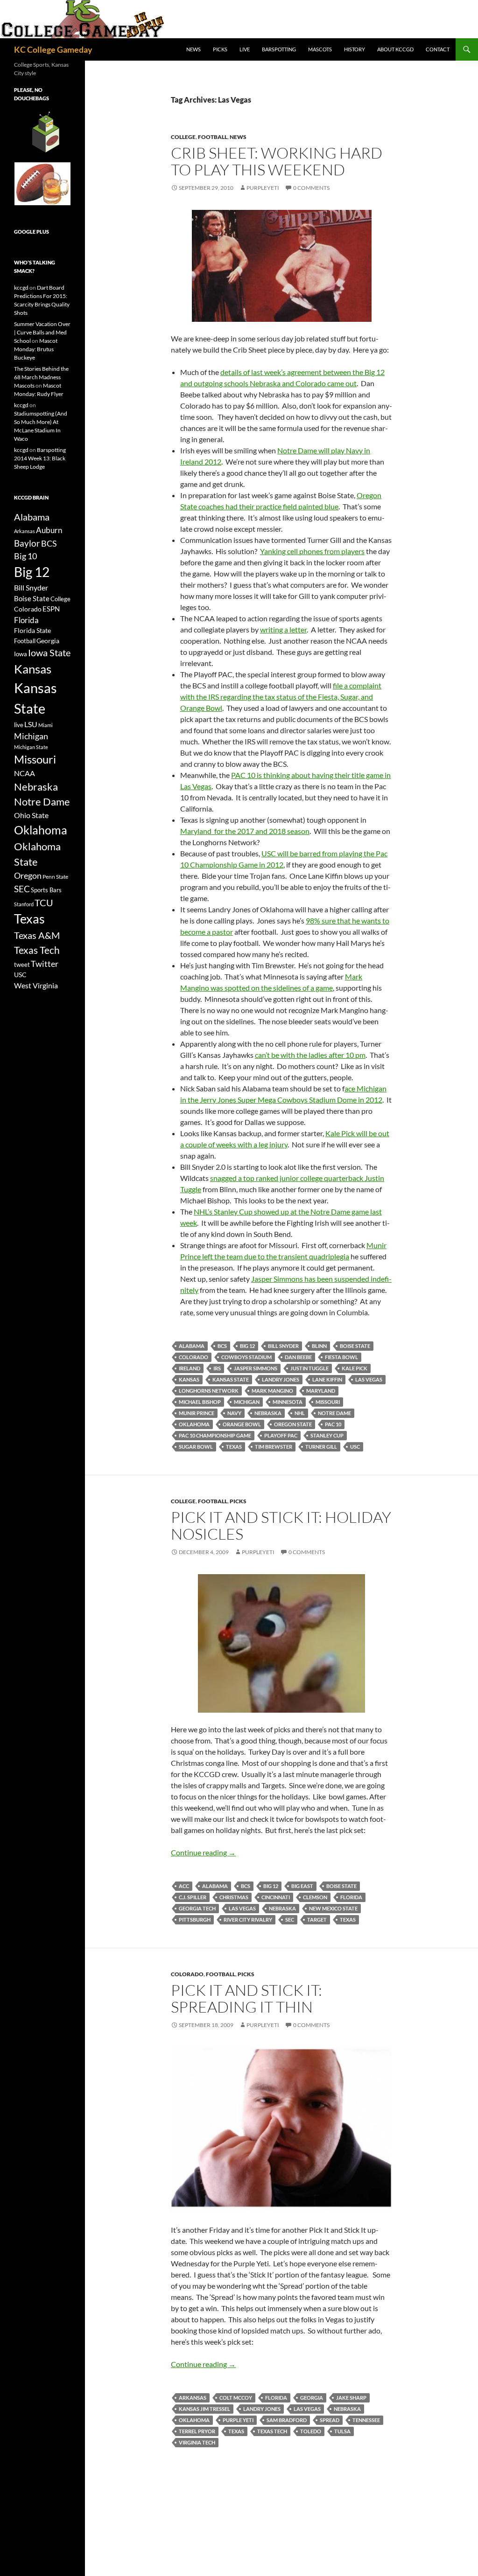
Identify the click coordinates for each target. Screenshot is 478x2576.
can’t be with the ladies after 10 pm (310, 1055)
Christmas (234, 1897)
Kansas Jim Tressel (204, 2409)
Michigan (247, 1402)
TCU (44, 903)
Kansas (189, 1379)
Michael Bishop (200, 1402)
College (183, 137)
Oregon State (293, 1424)
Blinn (319, 1346)
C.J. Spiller (193, 1897)
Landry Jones (281, 1379)
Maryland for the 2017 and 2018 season (245, 831)
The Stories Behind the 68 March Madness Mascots (41, 377)
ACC (184, 1886)
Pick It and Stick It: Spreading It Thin (246, 1998)
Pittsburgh (195, 1920)
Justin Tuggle (309, 1368)
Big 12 (247, 1346)
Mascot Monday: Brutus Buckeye (36, 349)
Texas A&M (37, 935)
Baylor (27, 543)
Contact (438, 49)
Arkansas (193, 2398)
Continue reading (203, 1852)
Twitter (45, 964)
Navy (234, 1413)
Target (317, 1920)
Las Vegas (369, 1379)
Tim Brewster (274, 1447)
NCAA (25, 773)
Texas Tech (272, 2431)
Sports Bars (46, 890)
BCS (222, 1346)
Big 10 (25, 556)
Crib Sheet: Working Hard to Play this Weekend (277, 161)
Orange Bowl (242, 1424)
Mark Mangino (272, 1391)
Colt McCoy (236, 2398)
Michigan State (31, 747)
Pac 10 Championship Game (215, 1435)
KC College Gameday (53, 49)
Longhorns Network (209, 1391)
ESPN (51, 609)
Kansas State (231, 1379)
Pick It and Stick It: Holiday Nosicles (281, 1525)
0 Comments (311, 188)
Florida (351, 1897)
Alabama (192, 1346)
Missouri (328, 1402)
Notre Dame (334, 1413)
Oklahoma (194, 1424)
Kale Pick (355, 1368)
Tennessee (366, 2420)
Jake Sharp (351, 2398)
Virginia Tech (197, 2442)
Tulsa (342, 2431)
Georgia (312, 2398)
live (19, 725)
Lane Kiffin (327, 1379)
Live (245, 49)
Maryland (321, 1391)
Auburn (49, 530)
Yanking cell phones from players (312, 551)
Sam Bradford (287, 2420)
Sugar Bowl (196, 1447)
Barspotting (279, 49)
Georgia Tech (197, 1908)
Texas (234, 1447)
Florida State (32, 630)
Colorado (193, 1357)
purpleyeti (263, 188)
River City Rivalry (248, 1920)
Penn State (55, 877)
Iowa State (49, 653)
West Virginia (36, 985)
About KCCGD (395, 49)
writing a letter (283, 629)
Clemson (315, 1897)
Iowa (21, 654)
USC (355, 1447)
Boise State (355, 1346)
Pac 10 (333, 1424)
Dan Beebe (298, 1357)
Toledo (311, 2431)
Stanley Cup (327, 1435)
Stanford (24, 904)
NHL (300, 1413)
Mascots (320, 49)
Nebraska (268, 1413)
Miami (46, 725)
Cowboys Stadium (246, 1357)
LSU (31, 724)
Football (213, 137)
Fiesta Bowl (341, 1357)
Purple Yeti (238, 2420)
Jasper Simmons (256, 1368)
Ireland (190, 1368)
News (193, 49)
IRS (217, 1368)
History (355, 49)
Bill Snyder (283, 1346)
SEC (290, 1920)
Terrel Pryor (197, 2431)
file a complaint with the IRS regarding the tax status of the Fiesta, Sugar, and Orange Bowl (281, 697)
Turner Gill (321, 1447)
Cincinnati (276, 1897)
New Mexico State (333, 1908)
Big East (302, 1886)
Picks (220, 49)
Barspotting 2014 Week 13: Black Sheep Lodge (40, 458)
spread (330, 2420)
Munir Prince (197, 1413)
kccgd (21, 288)
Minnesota (288, 1402)
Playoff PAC (281, 1435)
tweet (22, 965)
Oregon (28, 875)
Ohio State (31, 815)
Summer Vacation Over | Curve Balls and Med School (42, 332)
